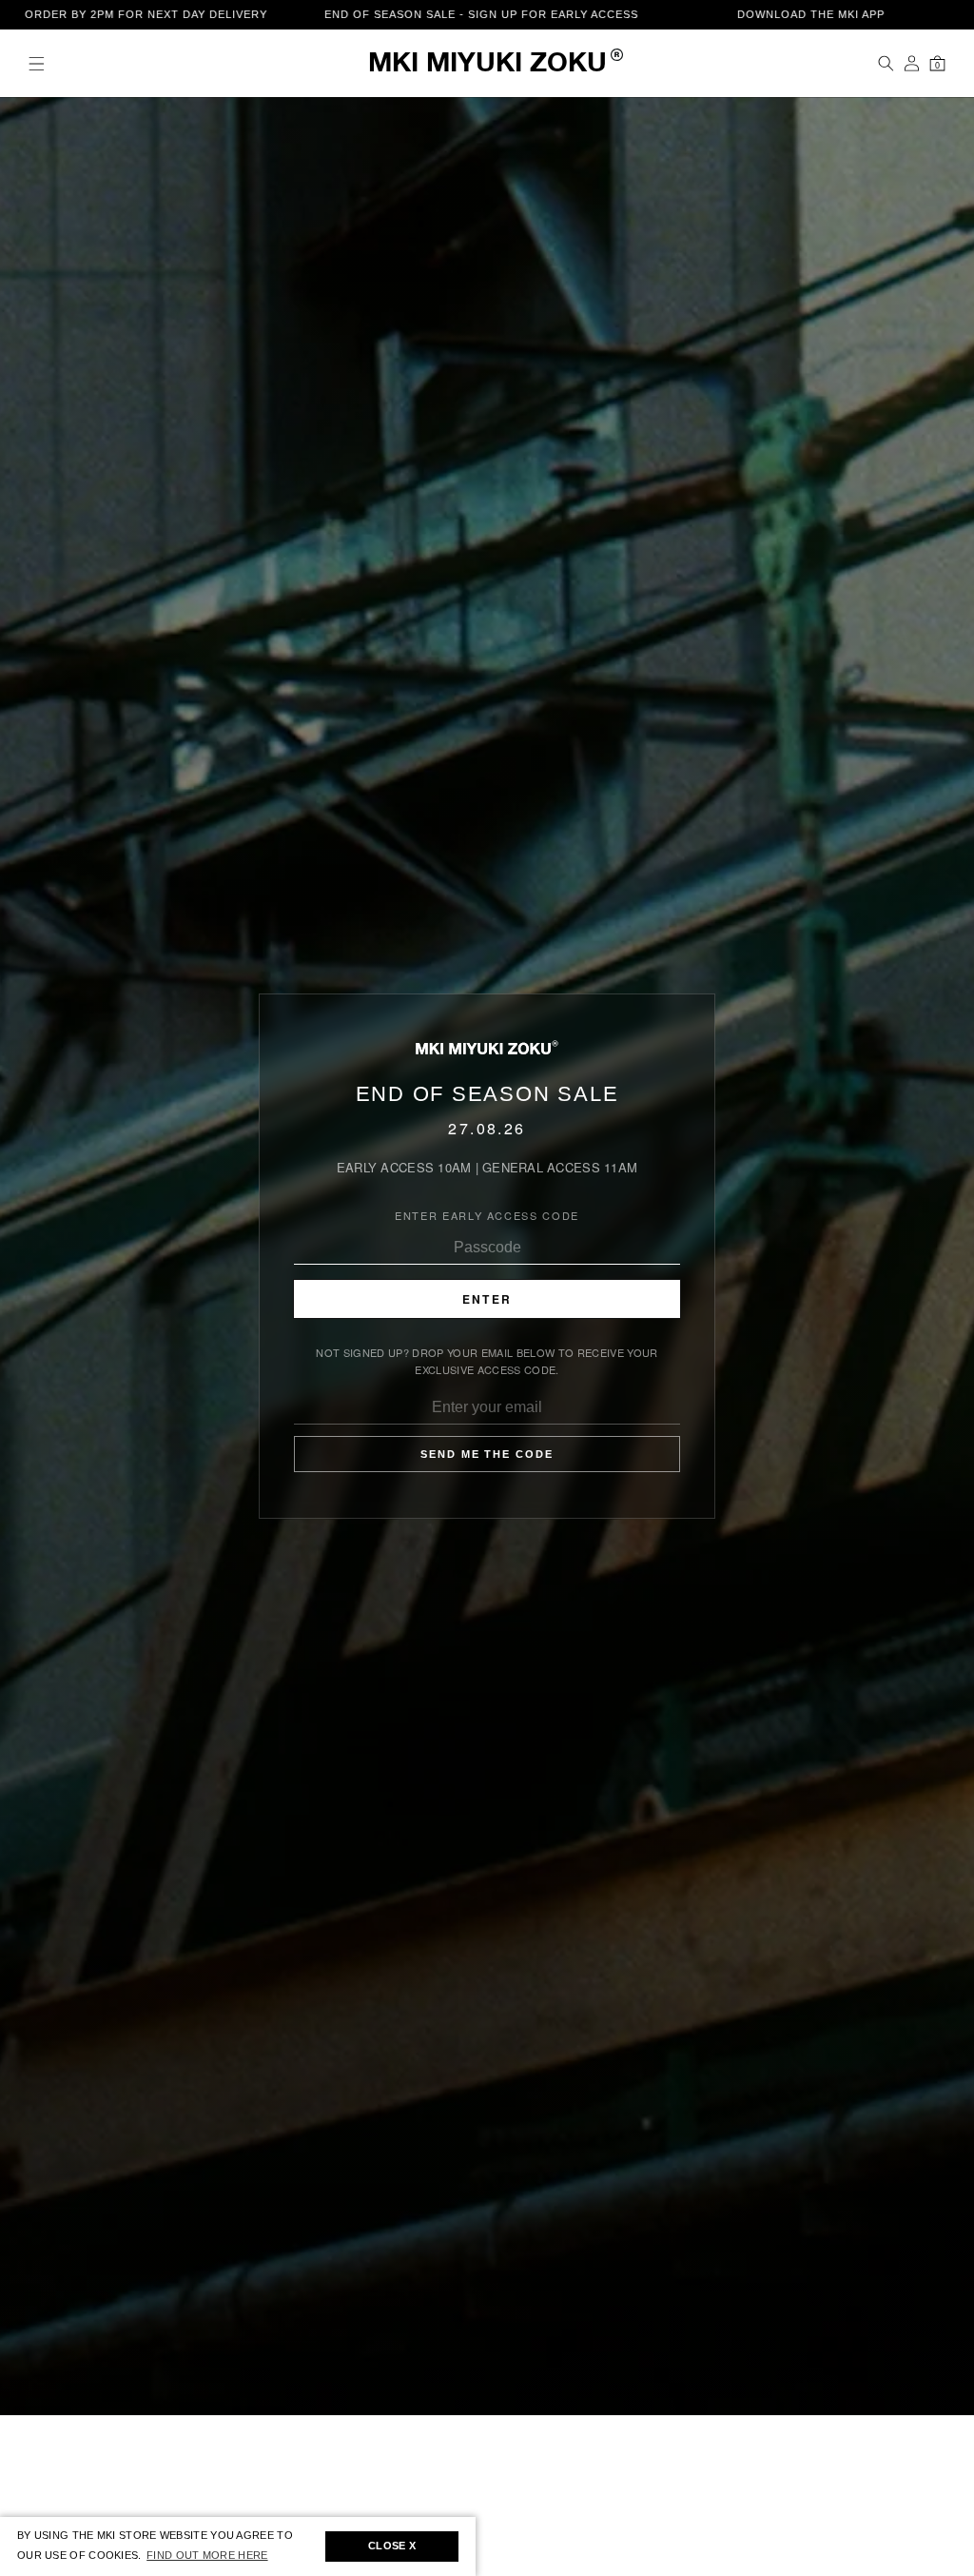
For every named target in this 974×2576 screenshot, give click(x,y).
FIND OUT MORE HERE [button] (207, 2555)
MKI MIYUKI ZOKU (487, 64)
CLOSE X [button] (392, 2546)
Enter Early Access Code (487, 1215)
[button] (37, 63)
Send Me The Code (487, 1454)
